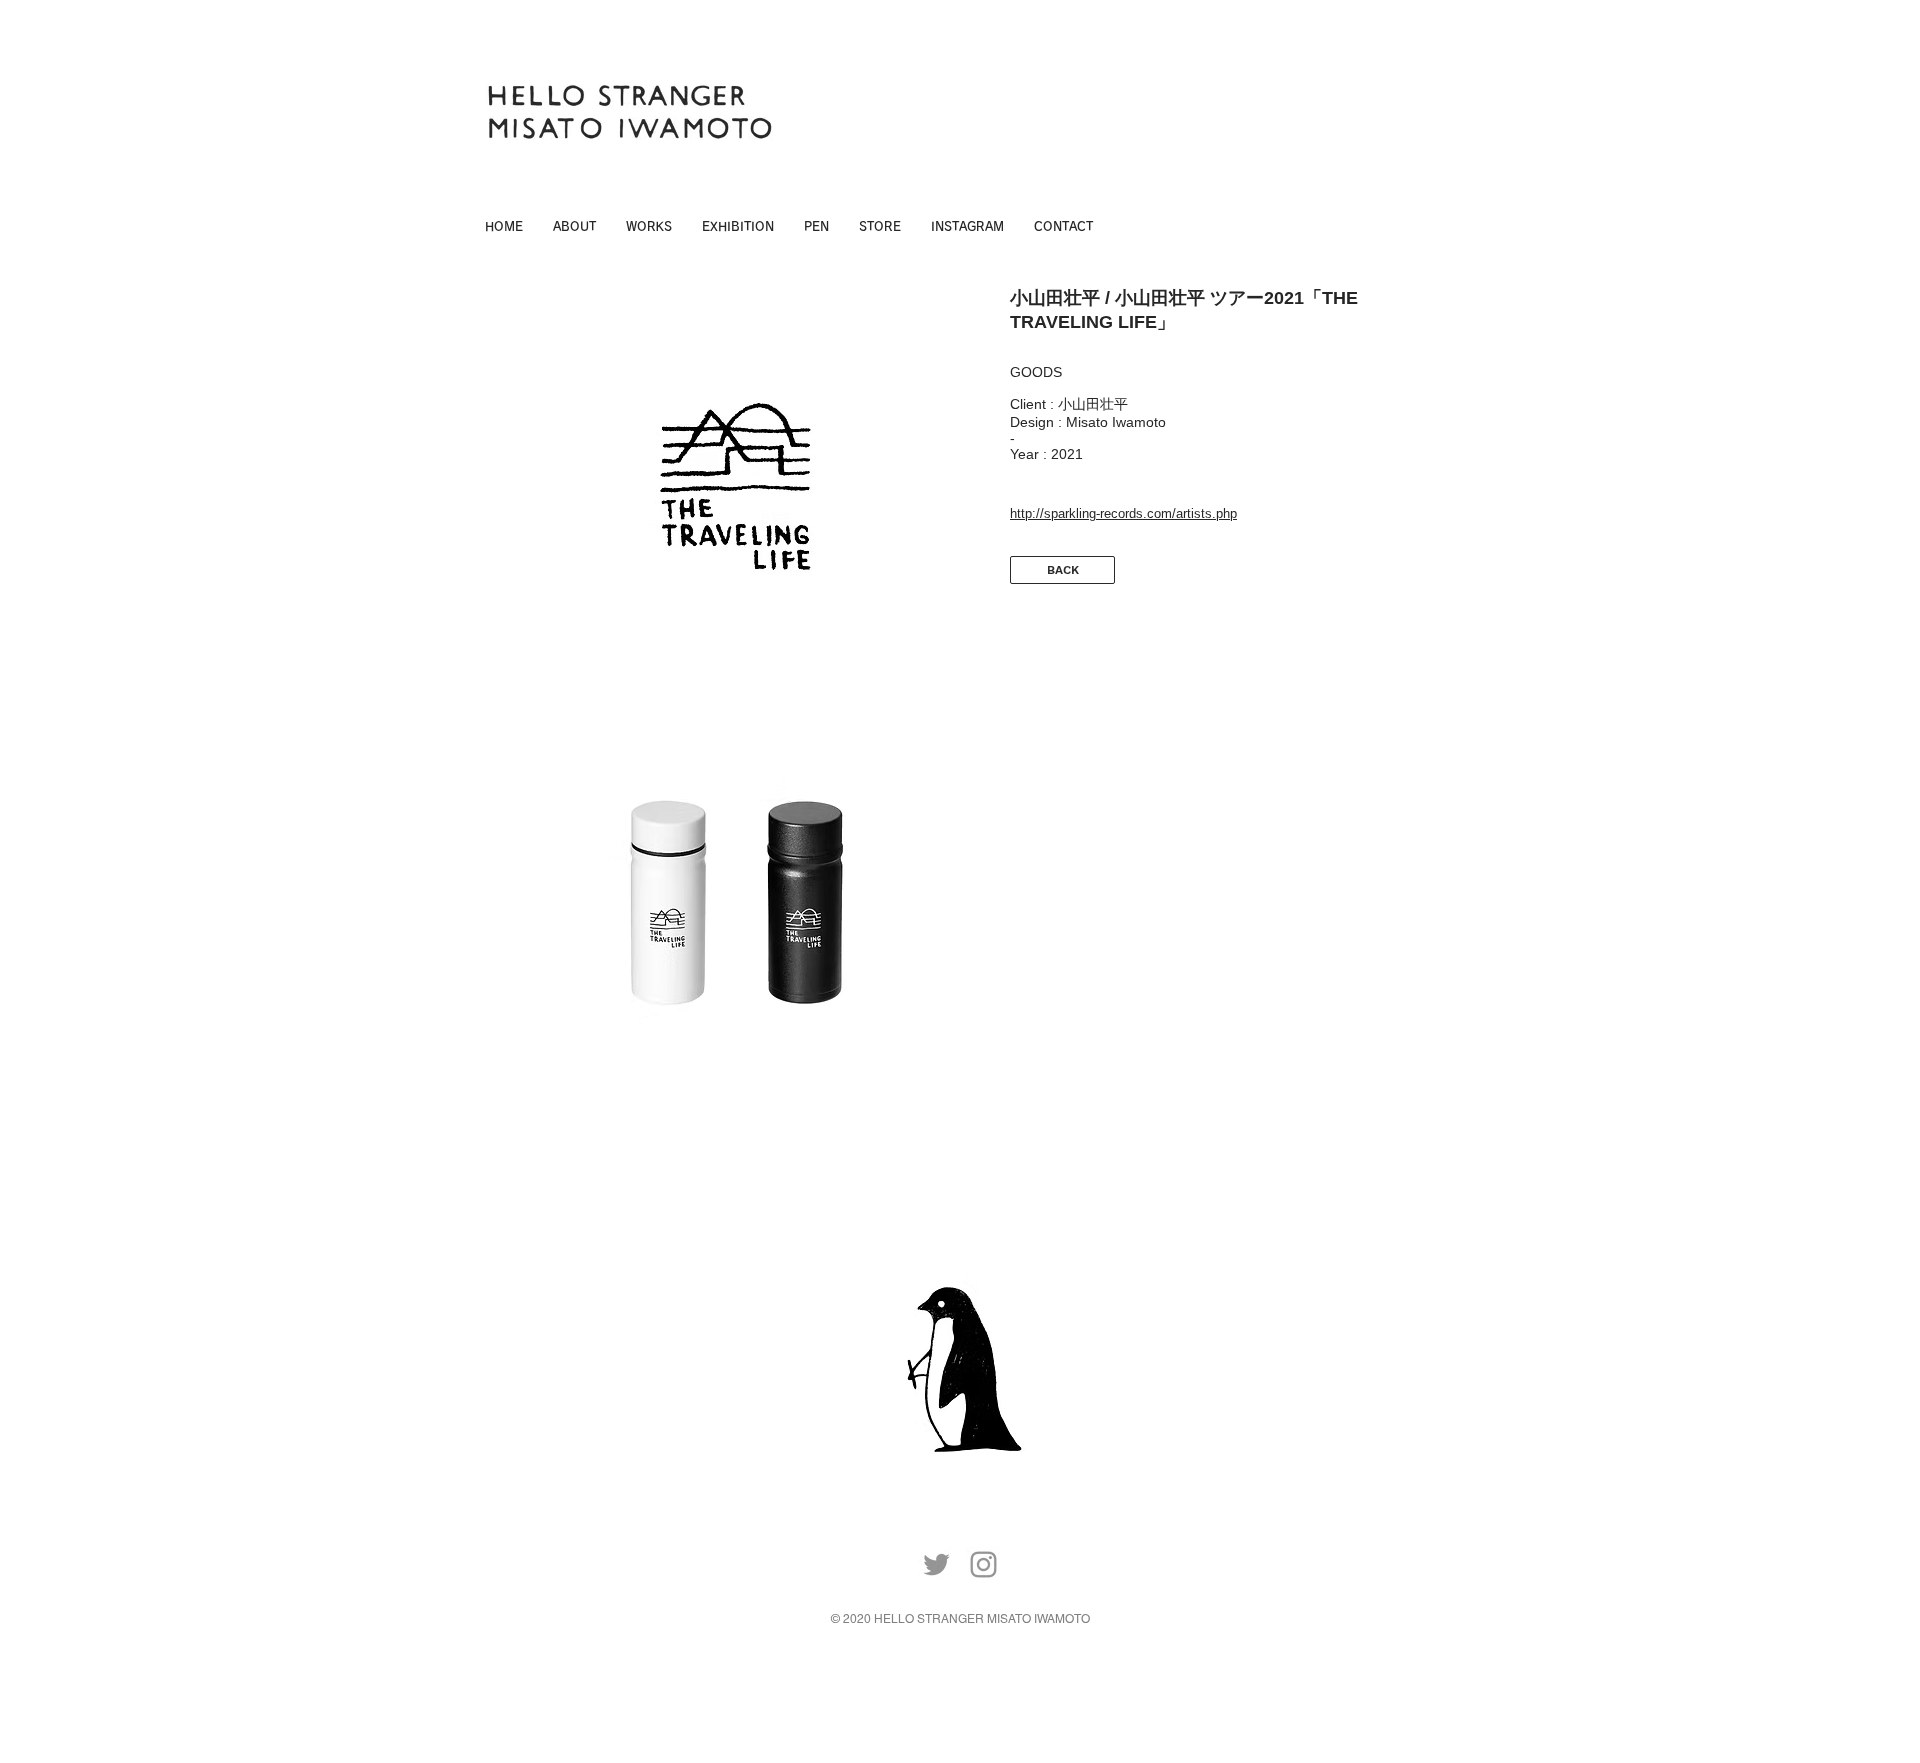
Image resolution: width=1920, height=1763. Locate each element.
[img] (735, 486)
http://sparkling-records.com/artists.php (1123, 513)
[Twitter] (936, 1564)
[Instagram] (983, 1564)
